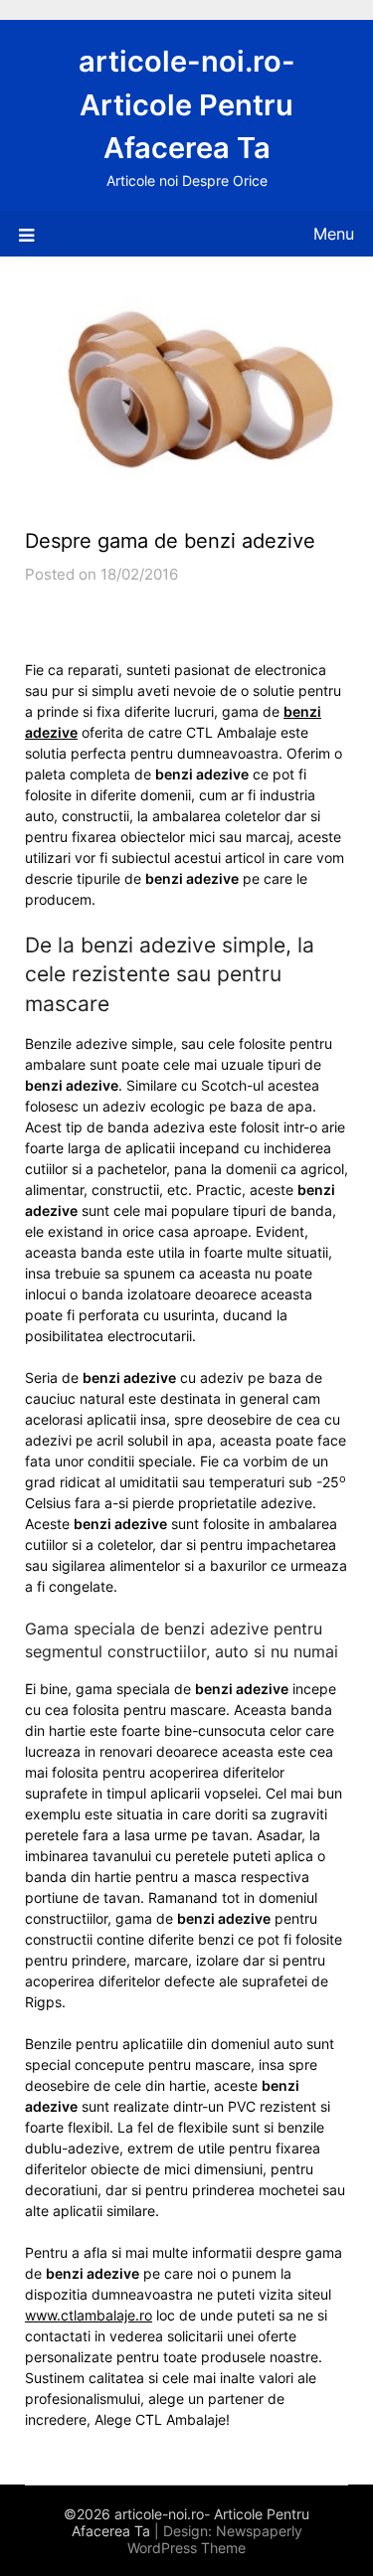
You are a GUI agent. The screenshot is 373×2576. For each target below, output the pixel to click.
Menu (334, 234)
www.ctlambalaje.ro (89, 2315)
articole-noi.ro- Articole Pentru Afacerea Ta (187, 104)
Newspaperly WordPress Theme (215, 2539)
